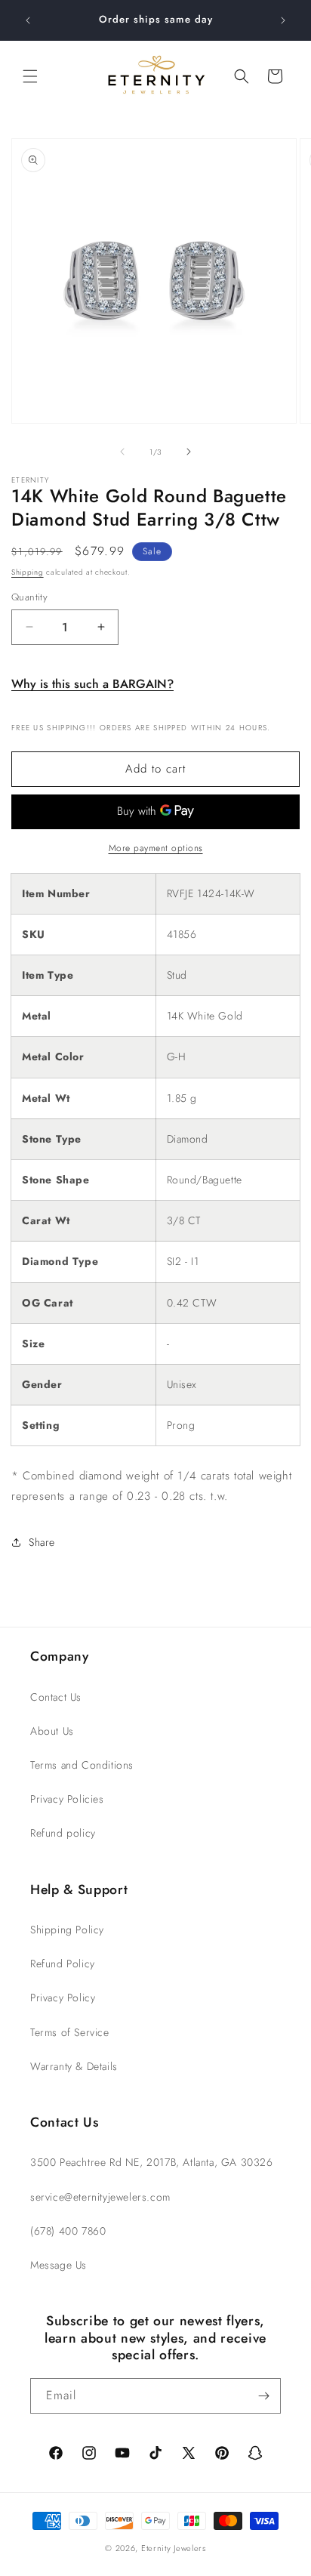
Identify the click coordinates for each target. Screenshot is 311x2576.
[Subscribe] (263, 2396)
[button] (30, 76)
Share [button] (42, 1542)
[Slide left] (122, 452)
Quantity (29, 597)
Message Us (59, 2265)
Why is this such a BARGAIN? (92, 684)
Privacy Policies (67, 1799)
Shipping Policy (67, 1930)
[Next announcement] (283, 20)
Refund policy (63, 1833)
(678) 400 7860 (68, 2231)
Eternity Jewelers (174, 2548)
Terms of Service (70, 2032)
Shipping (28, 572)
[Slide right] (189, 452)
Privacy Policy (63, 1998)
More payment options (156, 848)
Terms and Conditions (82, 1765)
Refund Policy (63, 1964)
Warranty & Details (74, 2066)
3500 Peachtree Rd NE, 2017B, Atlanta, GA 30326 (152, 2162)
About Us (52, 1731)
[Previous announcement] (28, 20)
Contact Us (56, 1697)
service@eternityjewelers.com (100, 2197)
